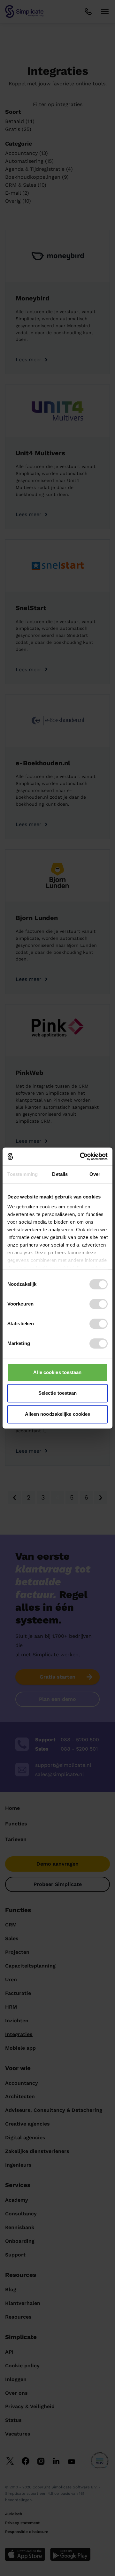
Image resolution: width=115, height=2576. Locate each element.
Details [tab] (60, 1174)
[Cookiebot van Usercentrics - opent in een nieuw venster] (81, 1156)
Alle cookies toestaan (57, 1372)
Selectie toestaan (58, 1393)
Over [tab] (95, 1174)
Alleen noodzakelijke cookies (58, 1414)
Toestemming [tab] (23, 1174)
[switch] (99, 1304)
